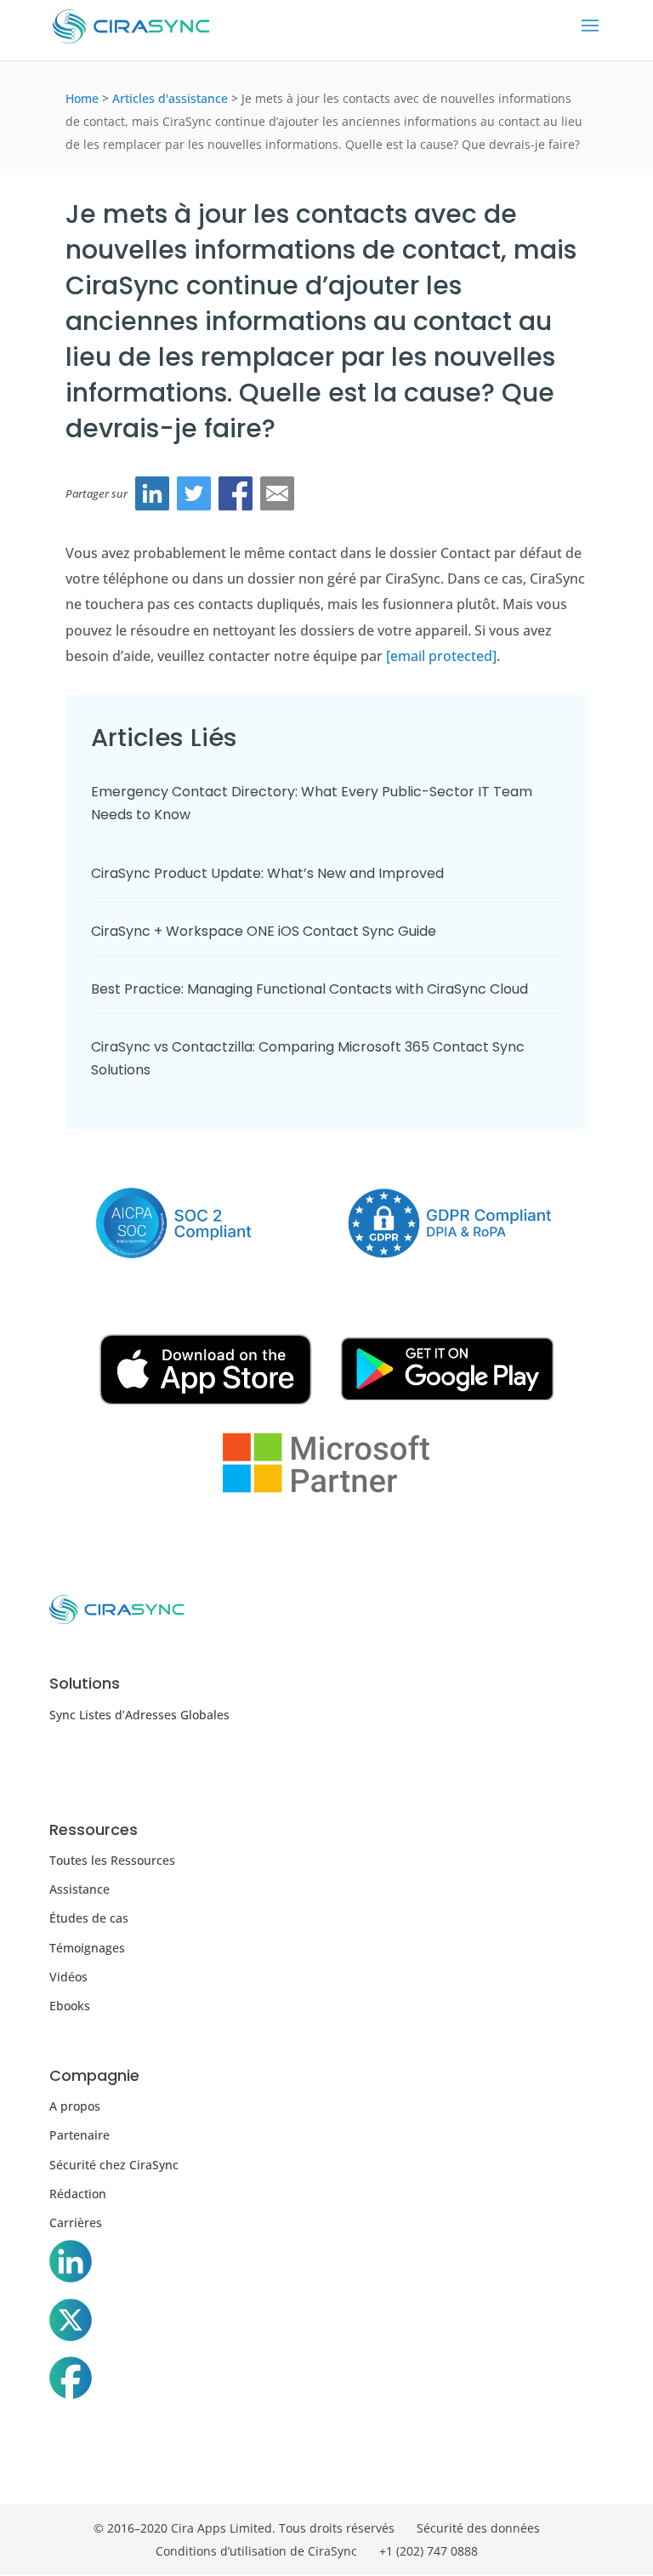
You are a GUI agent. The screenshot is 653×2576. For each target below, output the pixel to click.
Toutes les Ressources (112, 1860)
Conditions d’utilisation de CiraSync (256, 2551)
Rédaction (78, 2194)
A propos (75, 2106)
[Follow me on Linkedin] (71, 2265)
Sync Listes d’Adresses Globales (139, 1715)
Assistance (79, 1889)
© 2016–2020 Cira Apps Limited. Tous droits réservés (244, 2528)
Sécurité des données (478, 2528)
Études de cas (89, 1918)
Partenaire (79, 2135)
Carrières (76, 2223)
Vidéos (68, 1977)
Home (82, 98)
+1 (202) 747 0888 (429, 2551)
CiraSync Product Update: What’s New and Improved (269, 873)
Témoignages (87, 1948)
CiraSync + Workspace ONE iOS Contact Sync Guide (264, 931)
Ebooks (70, 2006)
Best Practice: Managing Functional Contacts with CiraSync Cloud (309, 989)
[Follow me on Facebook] (71, 2381)
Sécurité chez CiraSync (114, 2165)
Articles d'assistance (170, 98)
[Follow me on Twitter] (71, 2323)
